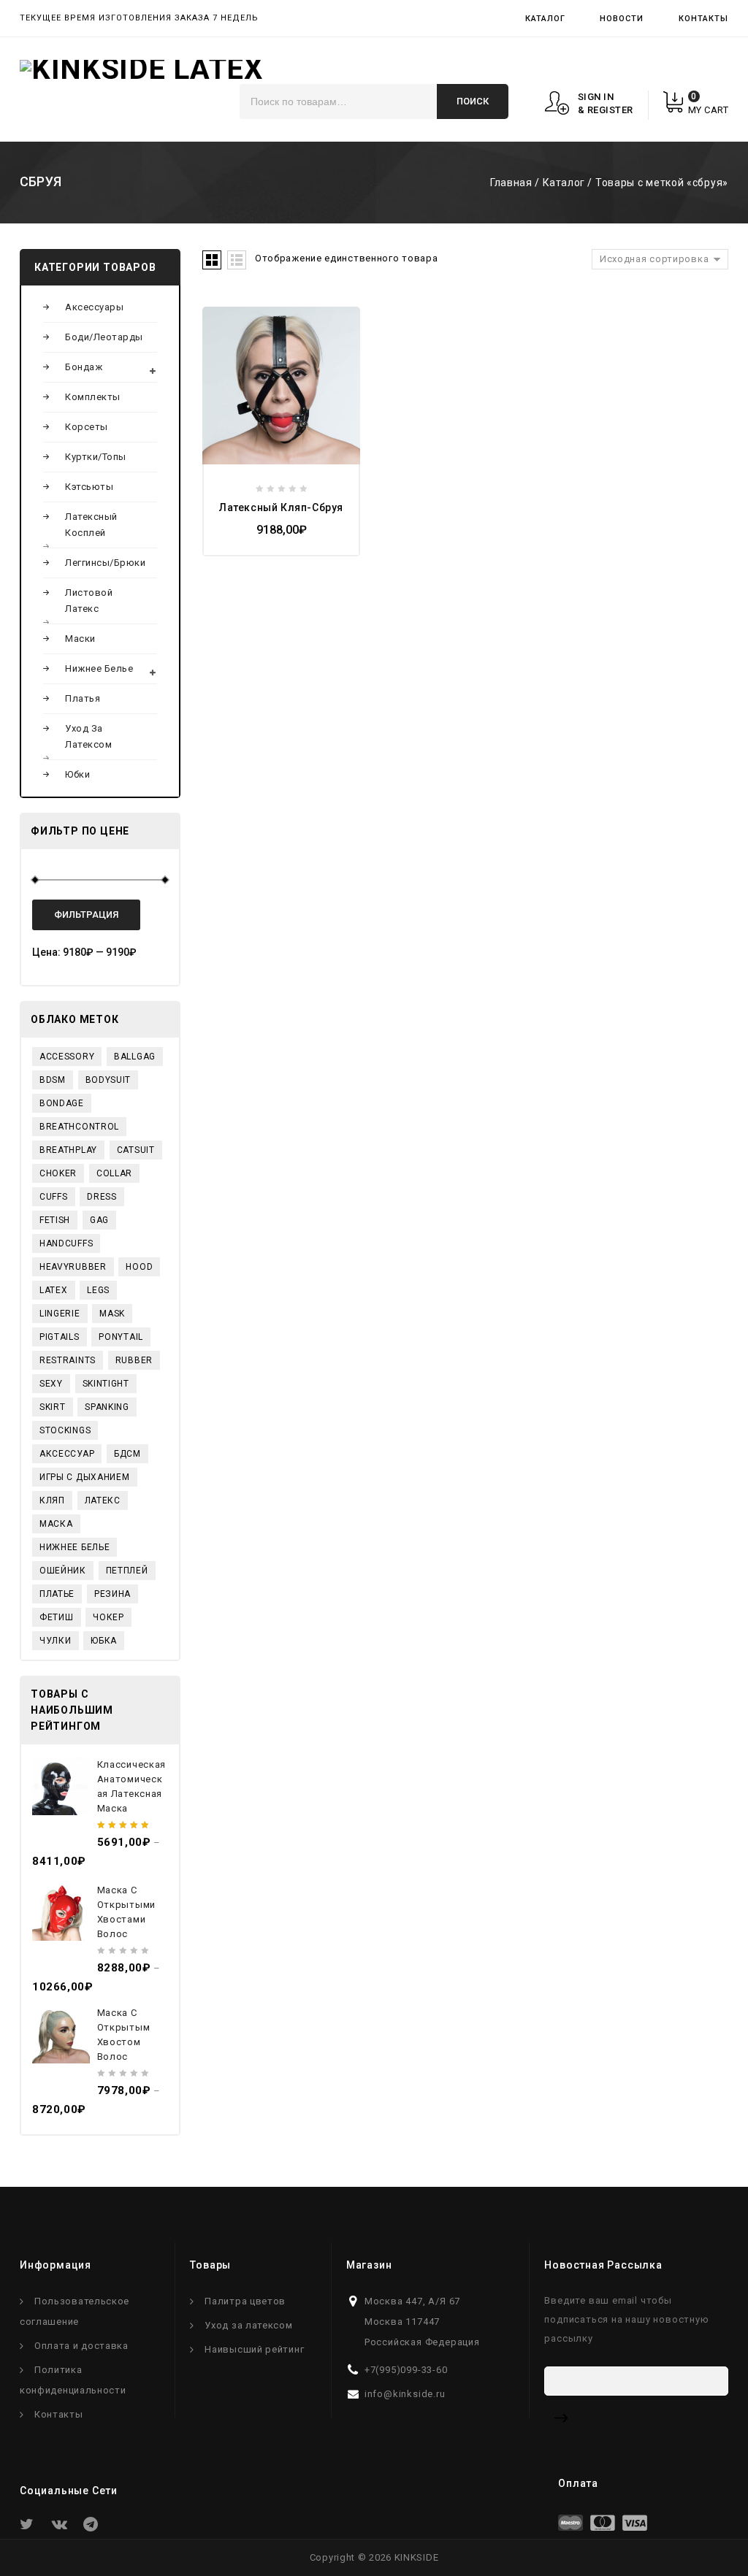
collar (114, 1173)
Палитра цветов (245, 2301)
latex (54, 1290)
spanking (107, 1407)
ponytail (121, 1337)
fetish (55, 1220)
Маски (80, 639)
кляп (52, 1500)
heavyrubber (73, 1267)
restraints (68, 1360)
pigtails (60, 1337)
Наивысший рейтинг (254, 2349)
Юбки (77, 774)
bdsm (53, 1080)
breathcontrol (79, 1127)
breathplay (68, 1150)
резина (112, 1594)
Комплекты (93, 397)
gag (99, 1220)
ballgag (135, 1057)
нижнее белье (75, 1547)
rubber (134, 1360)
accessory (67, 1057)
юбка (104, 1641)
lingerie (60, 1314)
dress (102, 1197)
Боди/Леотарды (104, 337)
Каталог (545, 19)
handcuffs (66, 1243)
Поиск (473, 101)
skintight (106, 1384)
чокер (108, 1617)
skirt (53, 1407)
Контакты (703, 19)
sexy (51, 1384)
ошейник (63, 1571)
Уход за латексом (88, 736)
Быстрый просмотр (226, 358)
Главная (511, 183)
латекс (103, 1500)
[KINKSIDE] (141, 69)
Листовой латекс (89, 601)
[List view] (237, 260)
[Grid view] (212, 260)
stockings (65, 1430)
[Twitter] (31, 2528)
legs (98, 1290)
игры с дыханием (85, 1477)
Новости (622, 19)
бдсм (127, 1454)
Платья (83, 698)
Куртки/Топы (96, 457)
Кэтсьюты (89, 487)
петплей (127, 1571)
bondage (62, 1103)
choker (58, 1173)
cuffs (54, 1197)
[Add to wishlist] (226, 329)
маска (56, 1524)
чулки (56, 1641)
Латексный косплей (91, 525)
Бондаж (84, 367)
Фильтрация (86, 915)
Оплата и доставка (81, 2346)
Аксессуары (94, 307)
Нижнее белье (99, 668)
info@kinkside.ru (405, 2394)
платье (57, 1594)
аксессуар (67, 1454)
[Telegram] (94, 2528)
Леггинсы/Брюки (105, 563)
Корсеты (87, 427)
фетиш (57, 1617)
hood (139, 1267)
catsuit (136, 1150)
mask (112, 1314)
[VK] (63, 2528)
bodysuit (108, 1080)
